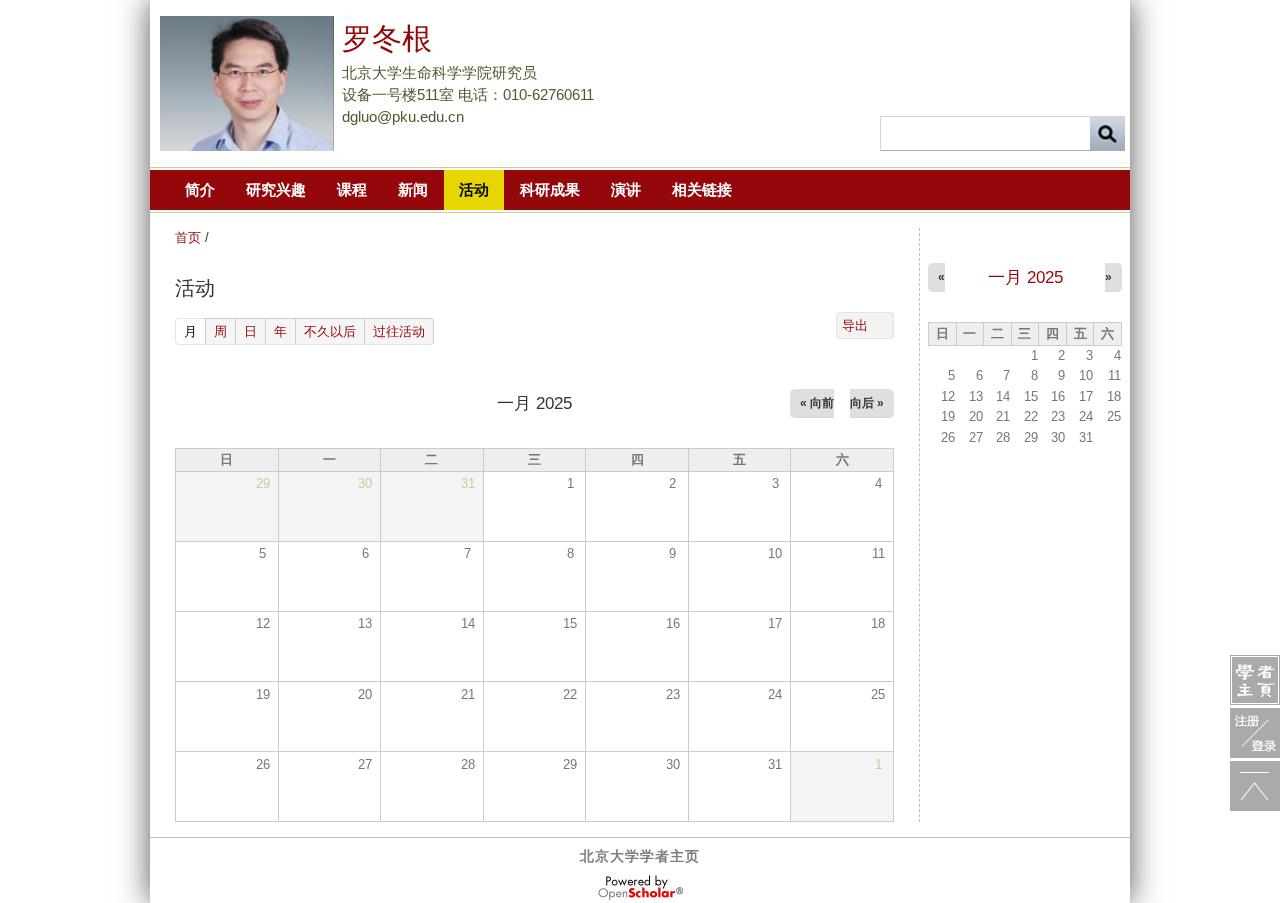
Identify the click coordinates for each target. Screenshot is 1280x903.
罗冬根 (387, 38)
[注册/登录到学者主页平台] (1255, 733)
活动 (474, 189)
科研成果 (550, 189)
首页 (188, 237)
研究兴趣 (276, 189)
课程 (352, 189)
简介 (200, 189)
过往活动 (399, 331)
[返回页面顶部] (1255, 786)
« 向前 (817, 403)
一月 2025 (1025, 277)
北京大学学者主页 (640, 856)
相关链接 (702, 189)
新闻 (413, 189)
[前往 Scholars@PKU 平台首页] (1255, 680)
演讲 (626, 189)
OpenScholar (640, 888)
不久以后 (330, 331)
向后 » (867, 403)
